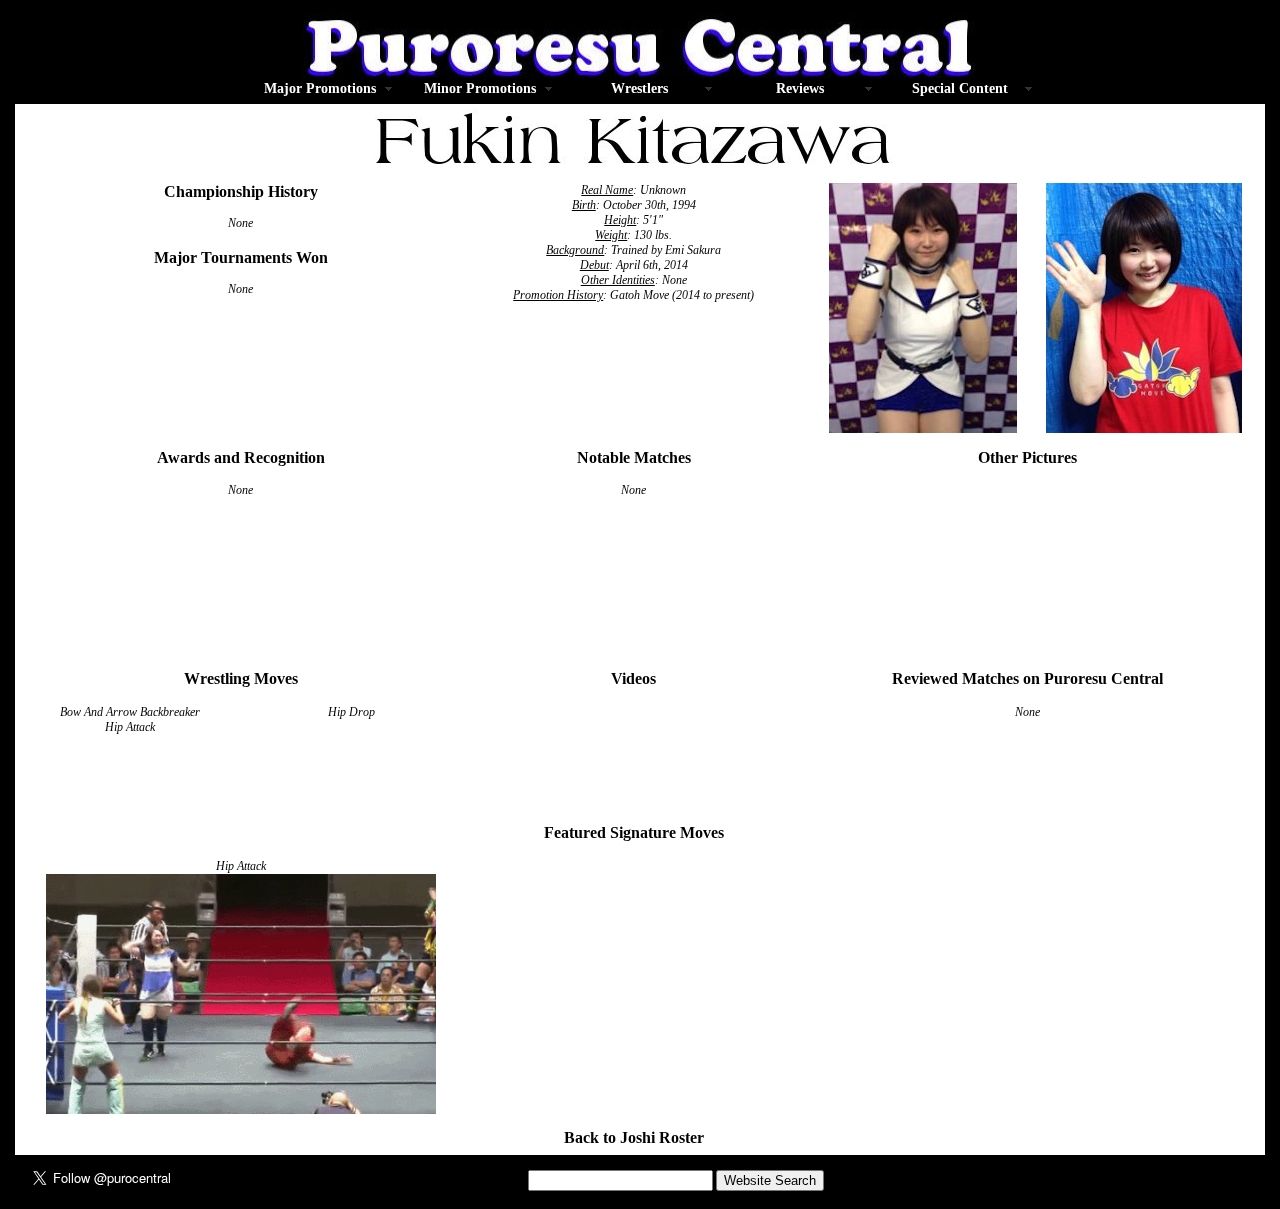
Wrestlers (639, 88)
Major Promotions (320, 88)
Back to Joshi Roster (634, 1137)
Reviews (800, 88)
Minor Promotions (480, 88)
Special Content (960, 88)
